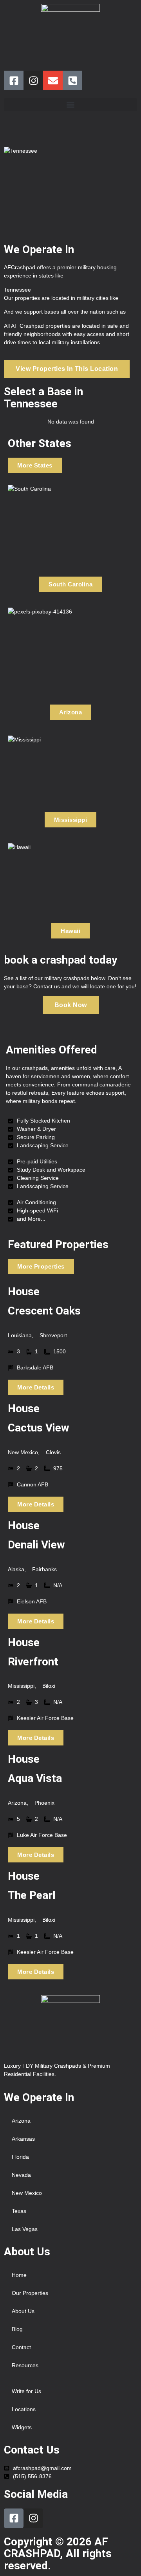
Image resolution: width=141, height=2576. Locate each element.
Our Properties (30, 2293)
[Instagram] (33, 80)
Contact (21, 2347)
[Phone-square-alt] (72, 80)
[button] (70, 105)
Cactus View (39, 1428)
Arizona (21, 2121)
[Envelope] (53, 80)
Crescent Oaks (44, 1311)
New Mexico (27, 2193)
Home (19, 2275)
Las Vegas (25, 2229)
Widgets (22, 2427)
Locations (24, 2409)
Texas (19, 2211)
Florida (20, 2157)
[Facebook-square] (14, 80)
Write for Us (26, 2391)
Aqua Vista (35, 1778)
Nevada (21, 2175)
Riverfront (33, 1662)
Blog (17, 2329)
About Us (23, 2311)
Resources (25, 2365)
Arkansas (23, 2139)
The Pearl (32, 1895)
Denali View (36, 1545)
